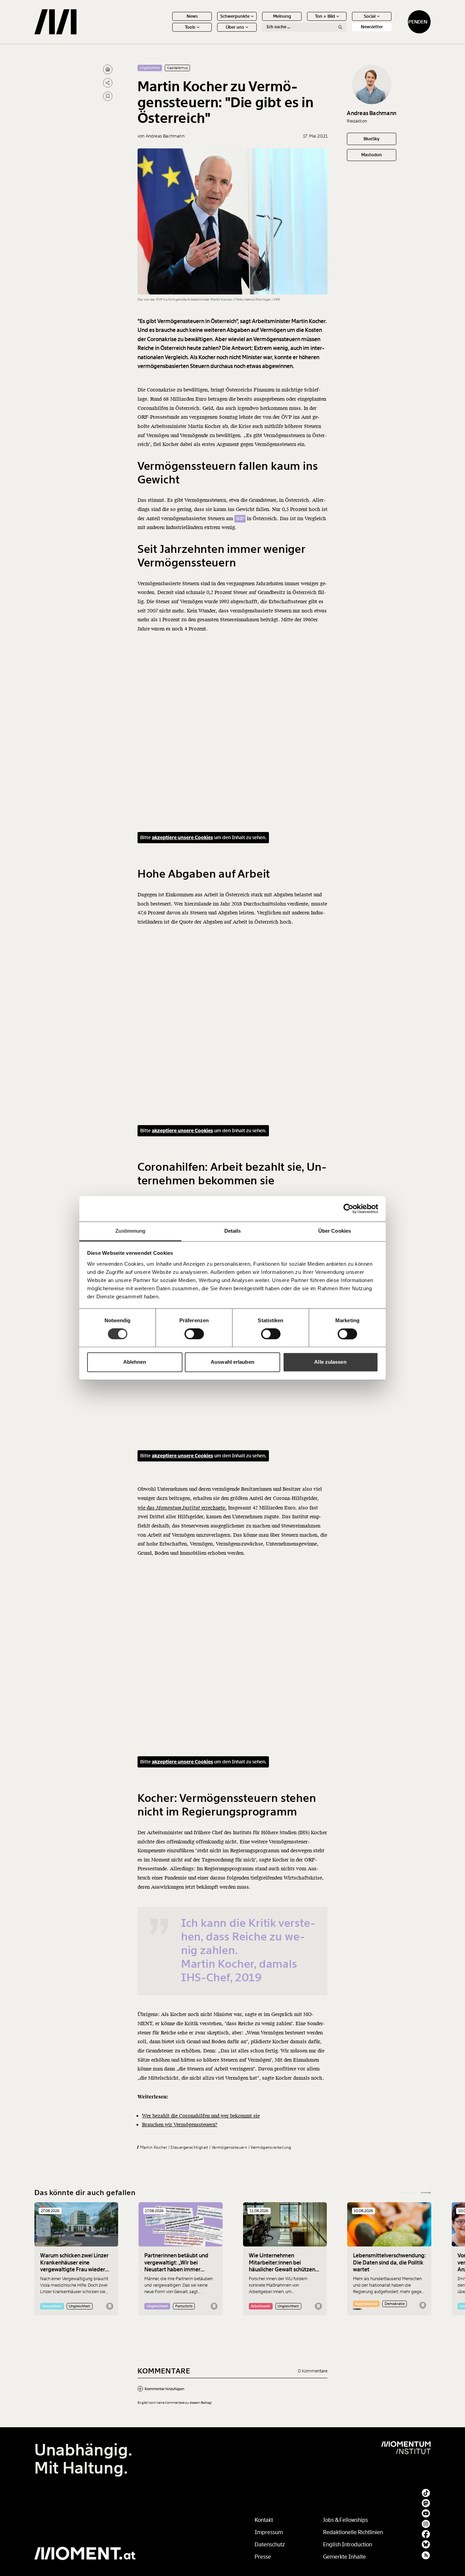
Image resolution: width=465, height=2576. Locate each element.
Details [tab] (233, 1231)
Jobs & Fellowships (346, 2520)
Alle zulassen (330, 1362)
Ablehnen (135, 1362)
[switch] (194, 1334)
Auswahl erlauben (233, 1362)
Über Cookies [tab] (335, 1231)
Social (370, 16)
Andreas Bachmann (372, 114)
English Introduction (348, 2545)
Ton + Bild (325, 16)
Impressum (269, 2532)
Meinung (282, 16)
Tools (190, 27)
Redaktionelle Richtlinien (353, 2532)
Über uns (235, 27)
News (192, 16)
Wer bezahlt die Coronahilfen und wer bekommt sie (201, 2116)
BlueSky (372, 139)
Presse (263, 2557)
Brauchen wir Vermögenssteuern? (180, 2125)
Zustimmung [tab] (131, 1231)
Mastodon (372, 155)
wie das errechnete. (182, 1508)
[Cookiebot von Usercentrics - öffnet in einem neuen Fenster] (348, 1209)
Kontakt (264, 2520)
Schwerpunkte (235, 16)
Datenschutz (270, 2545)
